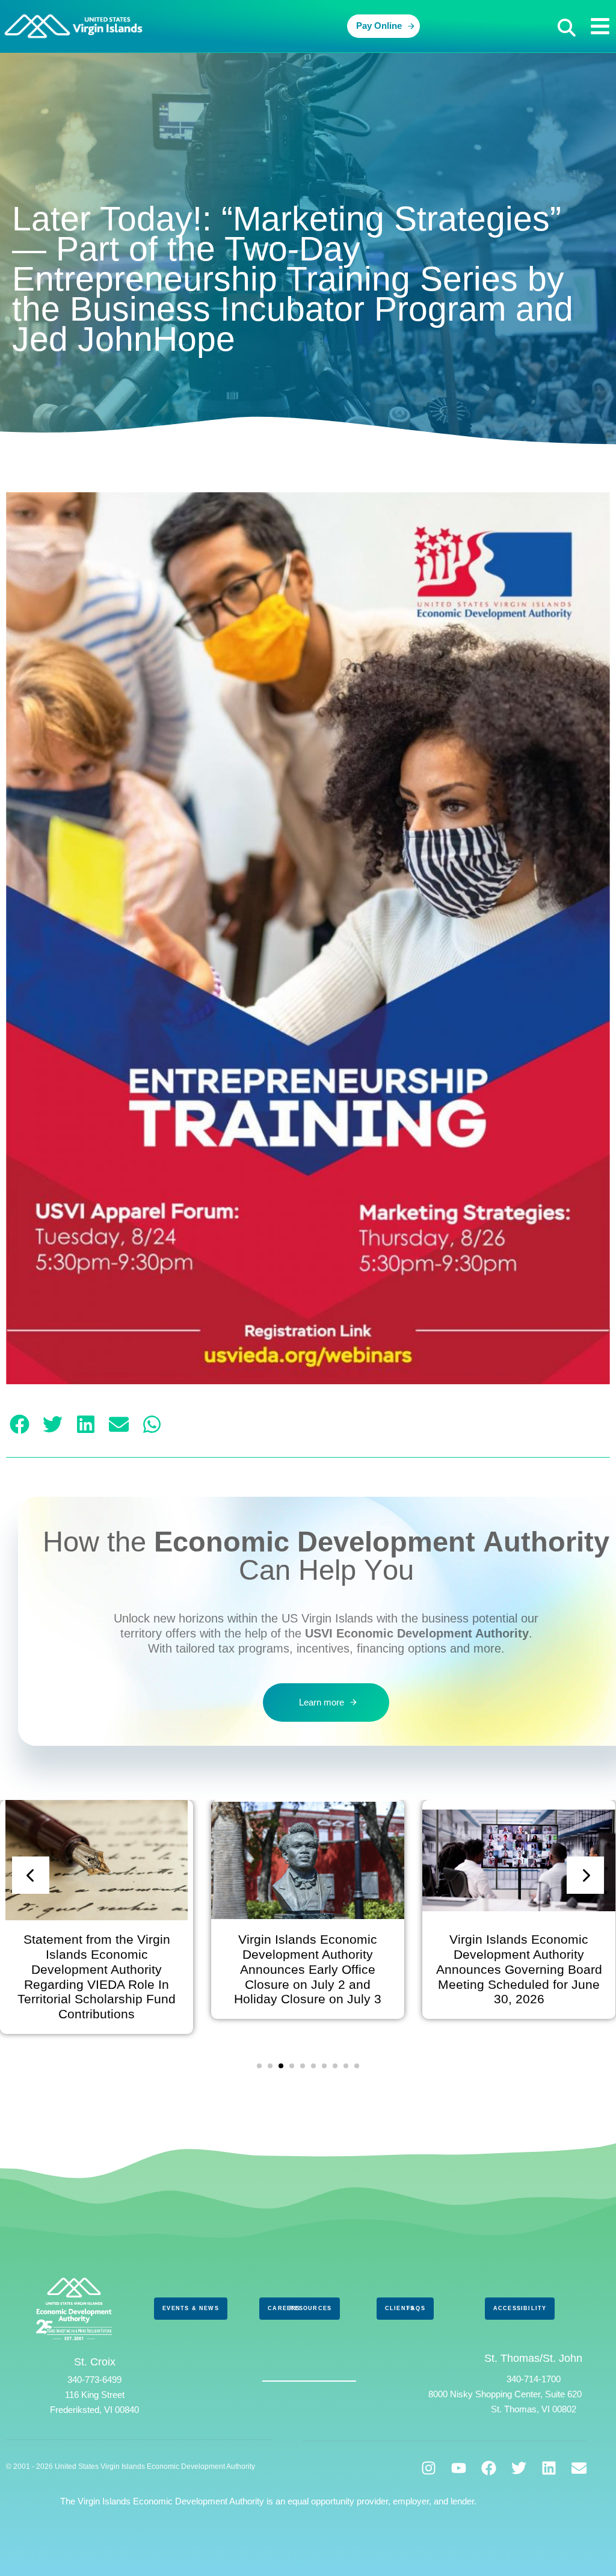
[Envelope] (579, 2468)
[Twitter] (519, 2468)
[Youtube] (459, 2468)
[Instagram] (429, 2468)
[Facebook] (489, 2468)
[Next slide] (585, 1875)
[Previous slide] (31, 1875)
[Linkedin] (549, 2468)
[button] (567, 28)
